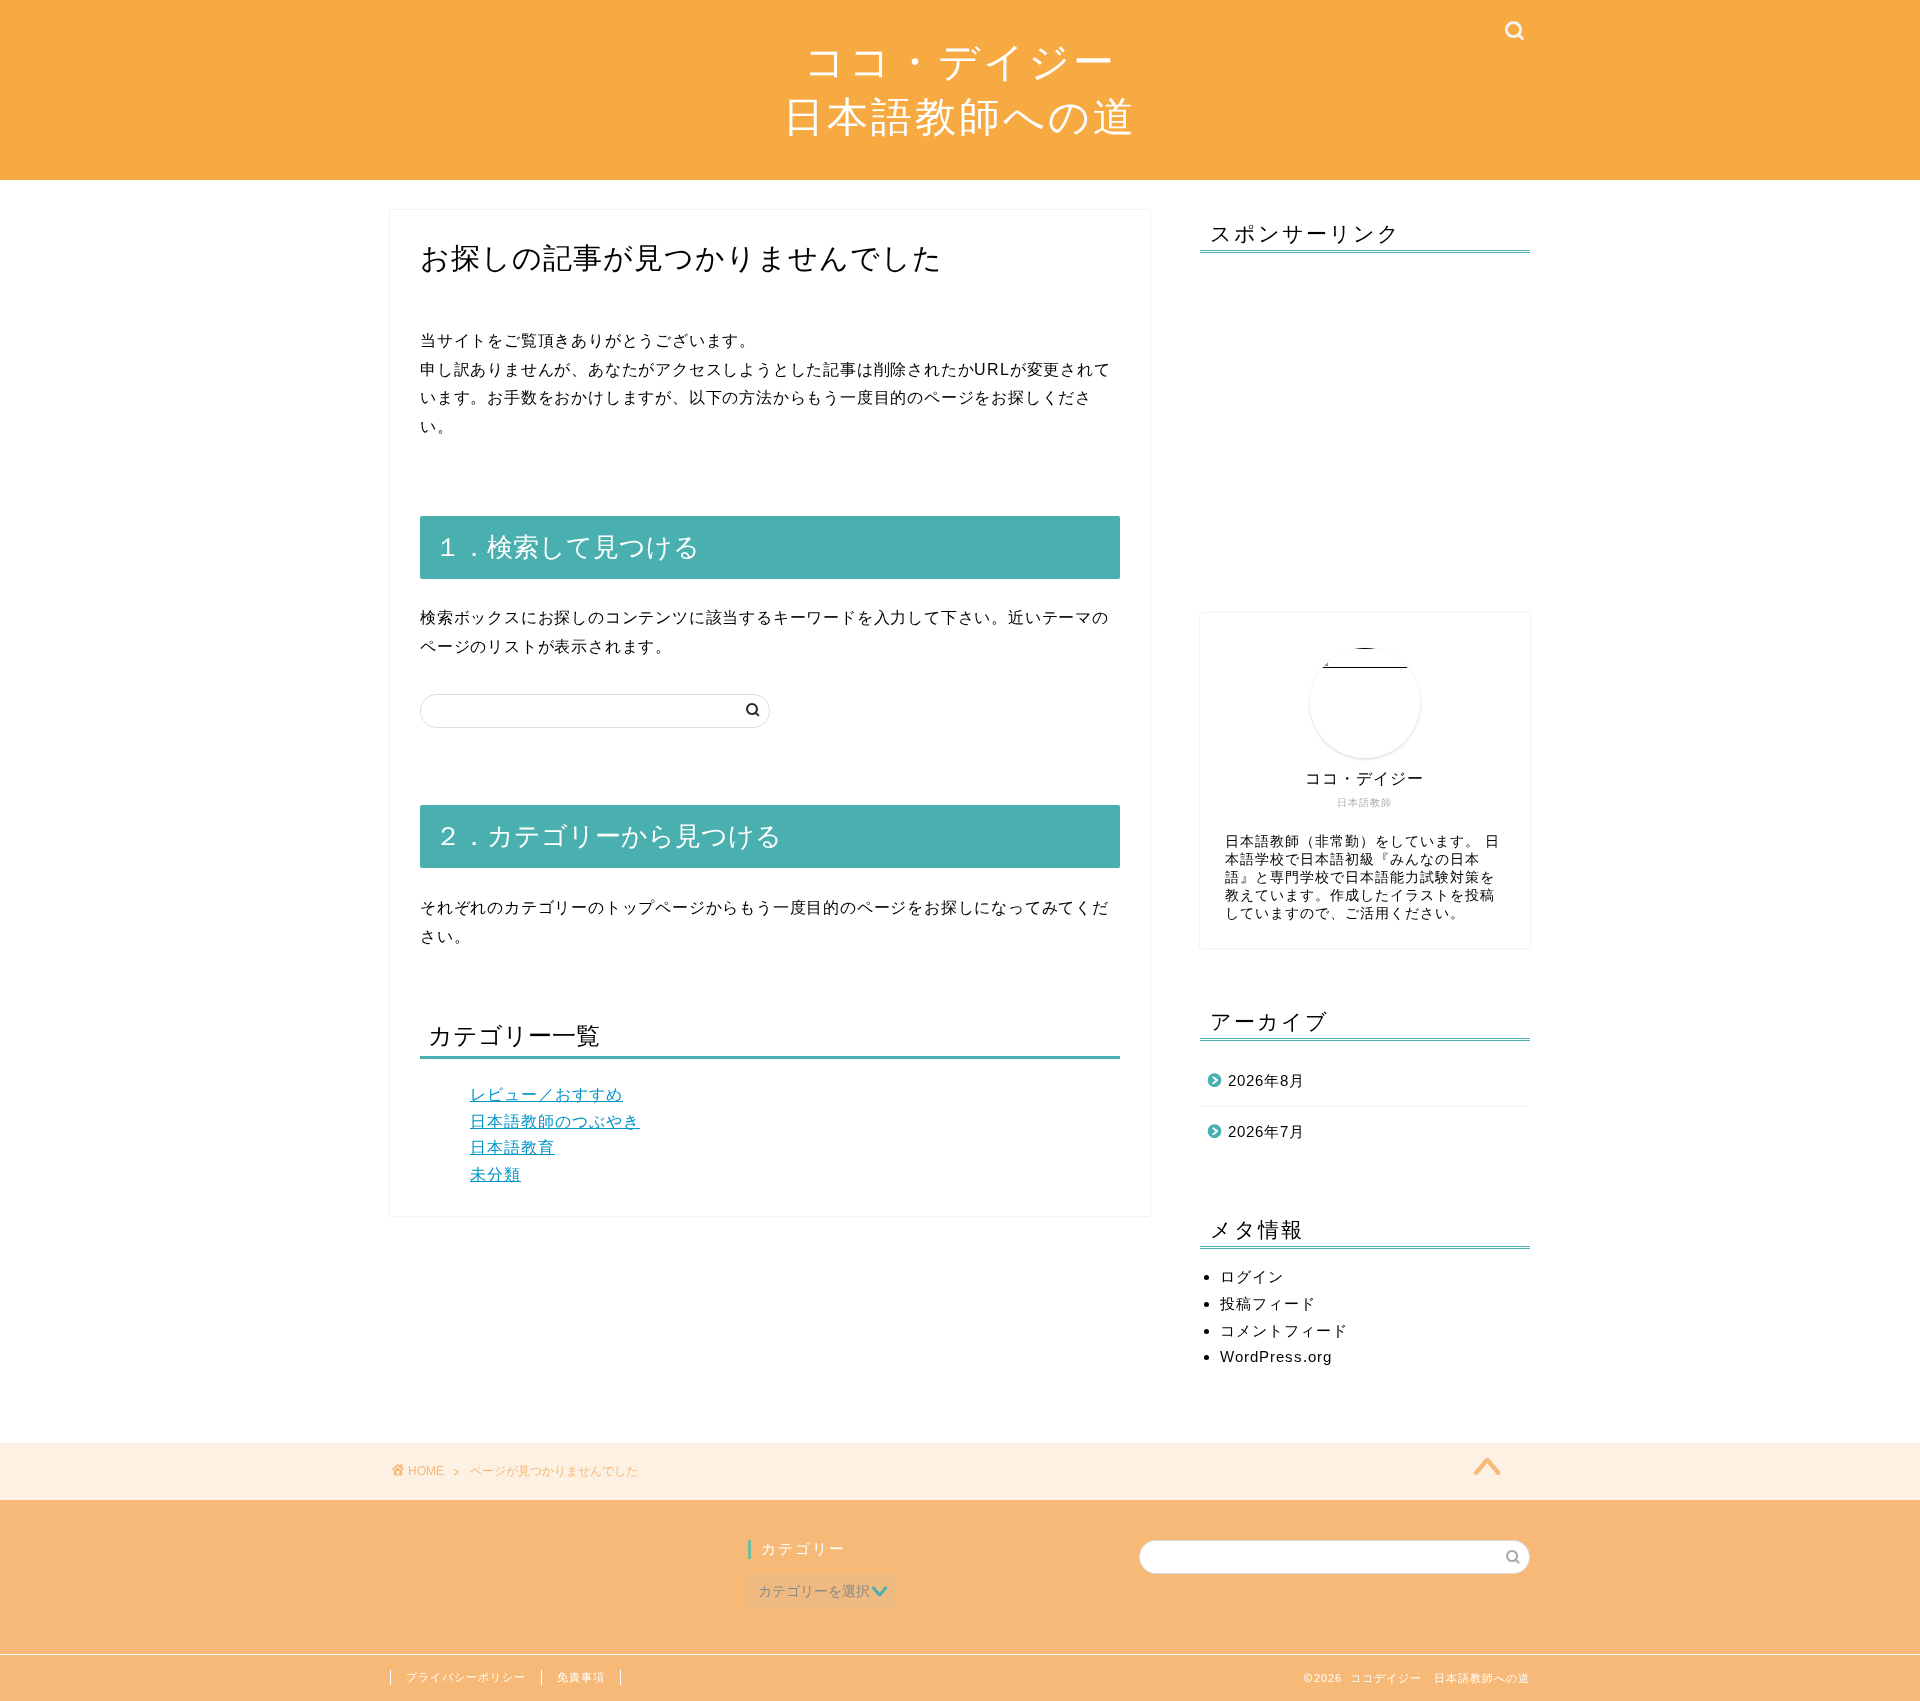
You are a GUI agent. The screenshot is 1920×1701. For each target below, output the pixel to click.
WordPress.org (1276, 1356)
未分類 (495, 1174)
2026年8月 (1266, 1080)
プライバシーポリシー (466, 1677)
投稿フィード (1268, 1303)
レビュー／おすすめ (546, 1094)
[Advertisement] (1365, 423)
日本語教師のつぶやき (555, 1121)
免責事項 (581, 1677)
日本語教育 (512, 1147)
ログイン (1252, 1276)
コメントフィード (1284, 1330)
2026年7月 (1266, 1131)
